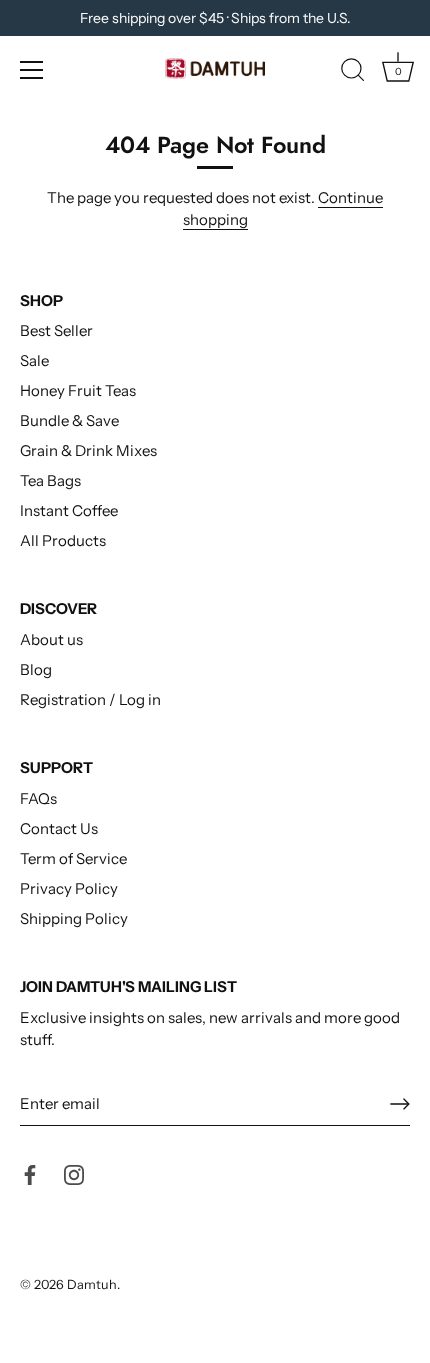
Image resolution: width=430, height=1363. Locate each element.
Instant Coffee (69, 510)
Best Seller (56, 330)
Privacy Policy (69, 888)
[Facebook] (30, 1173)
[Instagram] (74, 1173)
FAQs (38, 798)
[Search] (353, 73)
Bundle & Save (69, 420)
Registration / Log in (90, 699)
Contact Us (59, 828)
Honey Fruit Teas (78, 390)
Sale (34, 360)
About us (51, 639)
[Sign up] (400, 1104)
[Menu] (32, 70)
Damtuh (92, 1284)
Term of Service (73, 858)
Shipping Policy (74, 918)
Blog (36, 669)
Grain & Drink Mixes (88, 450)
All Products (63, 540)
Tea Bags (50, 480)
